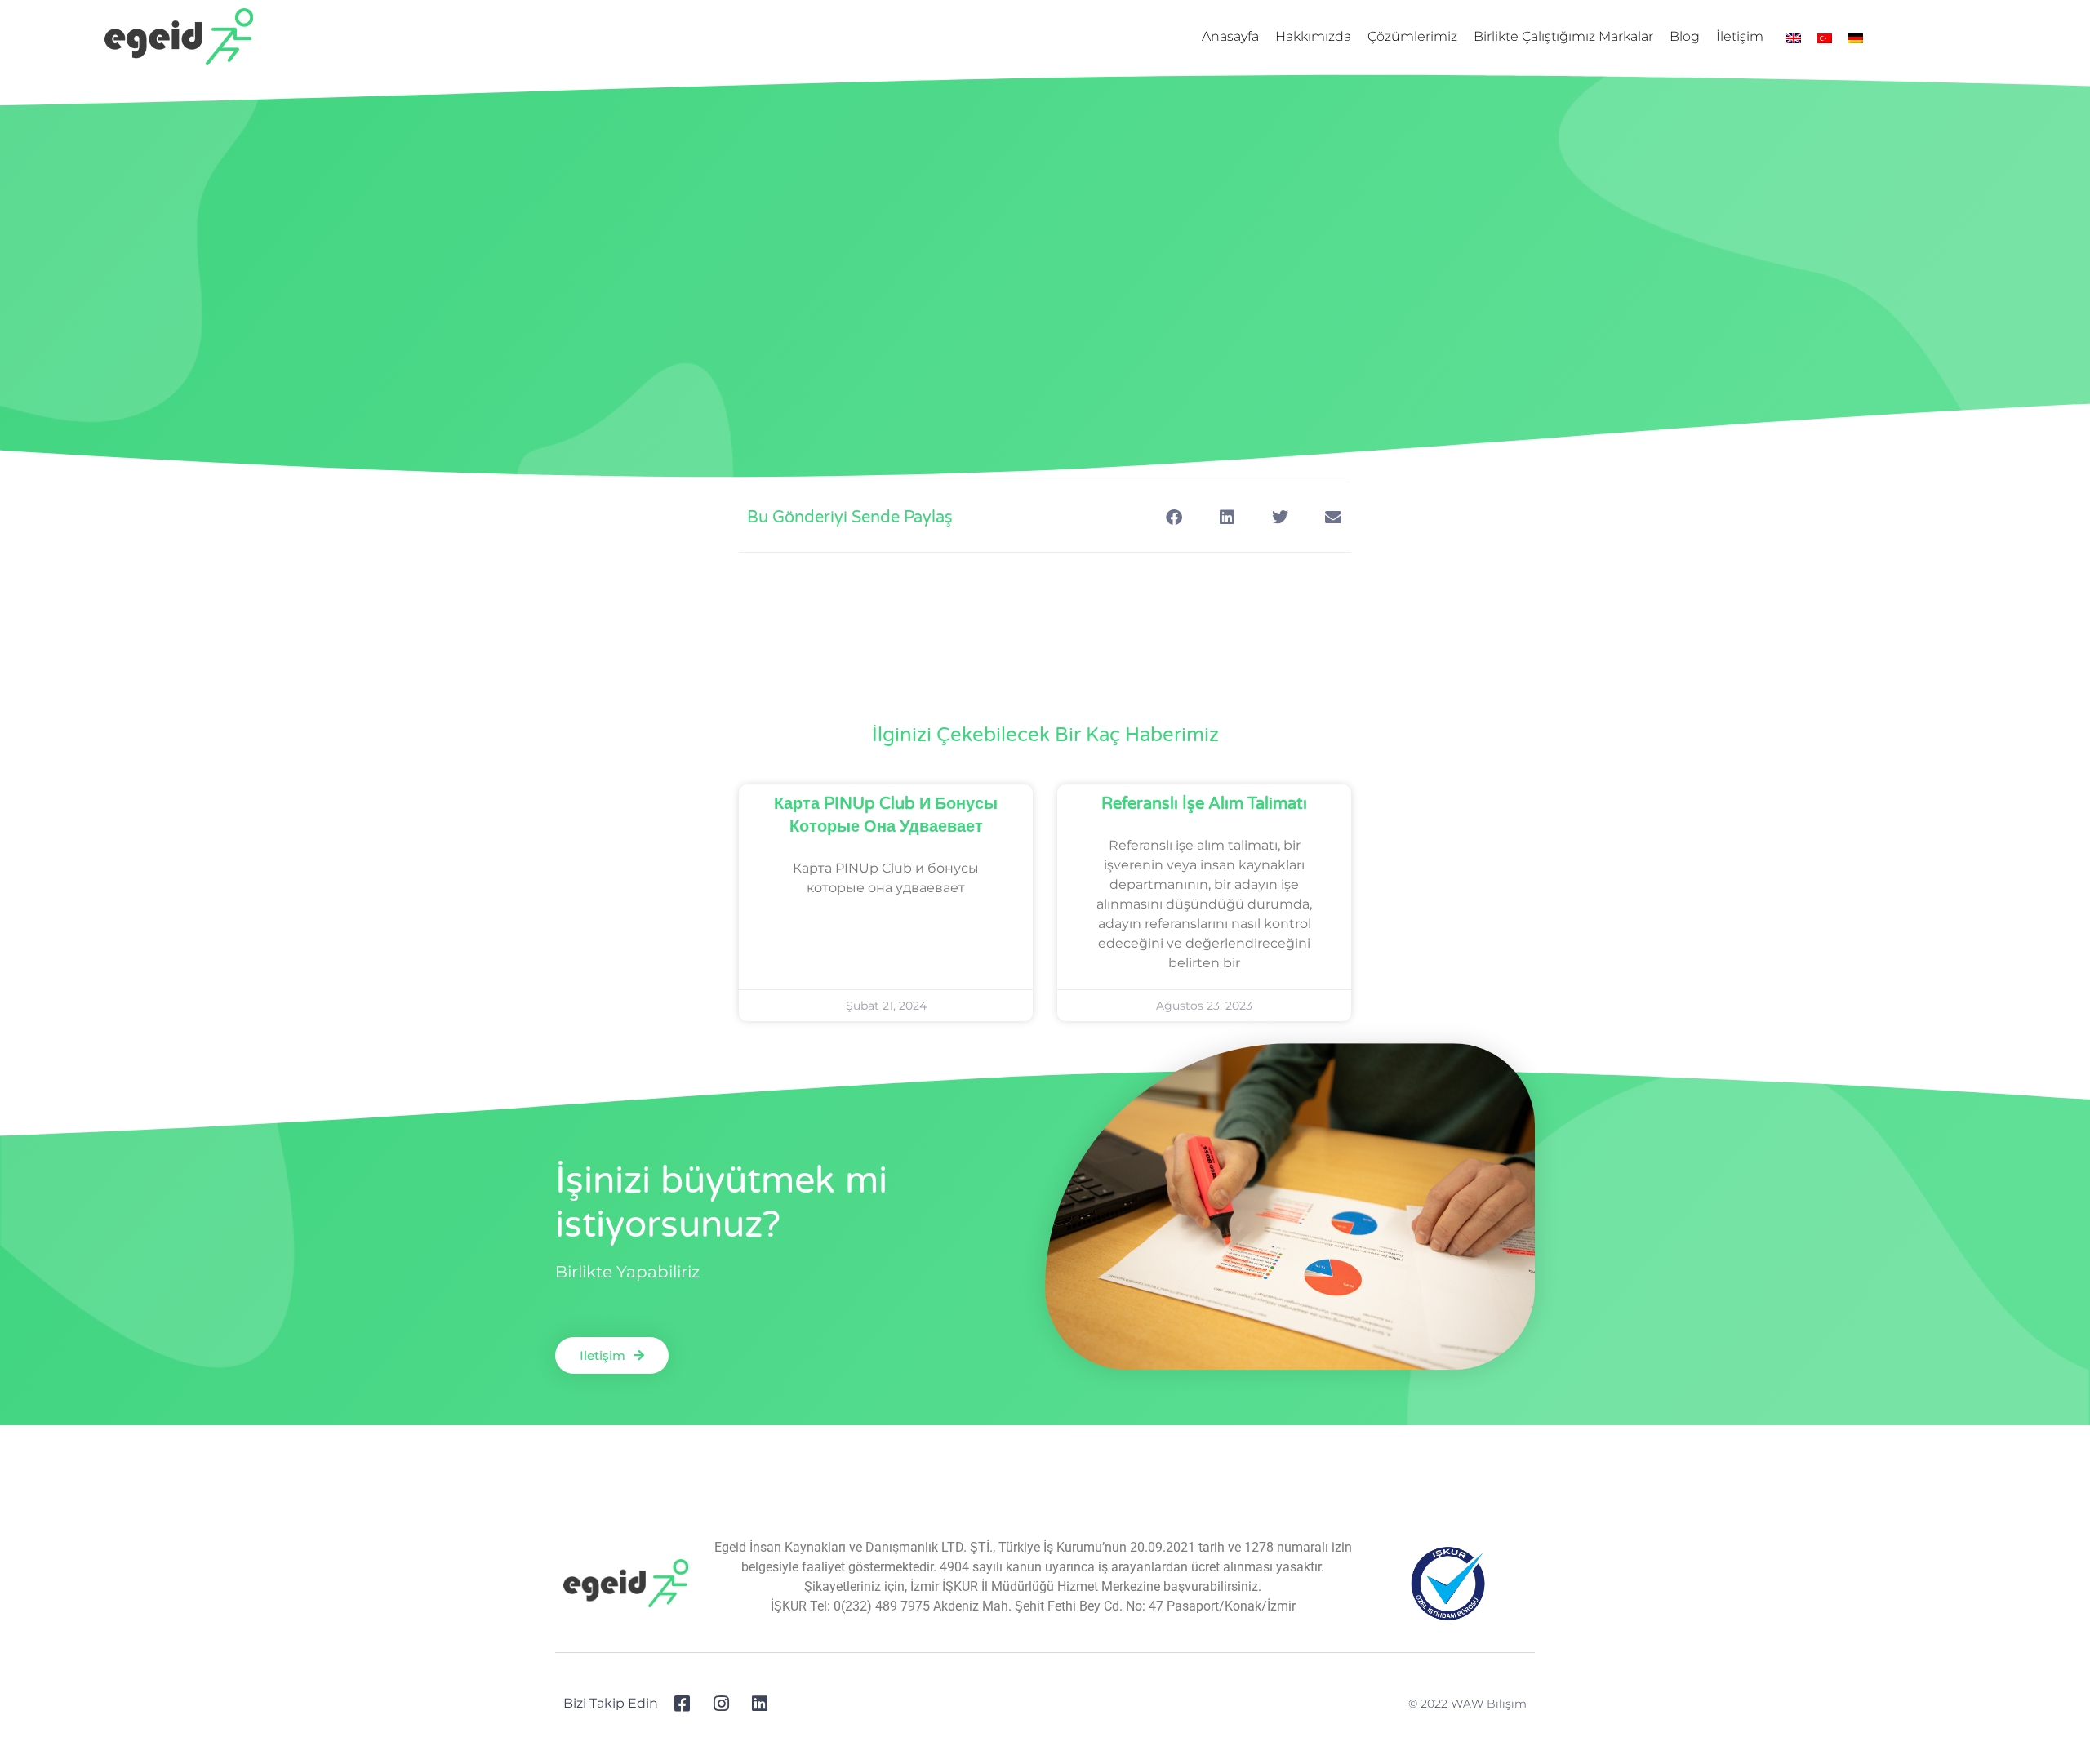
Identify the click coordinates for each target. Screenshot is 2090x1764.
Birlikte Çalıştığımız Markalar (1563, 36)
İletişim (1740, 36)
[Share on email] (1333, 517)
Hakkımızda (1313, 36)
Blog (1685, 36)
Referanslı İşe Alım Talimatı (1204, 804)
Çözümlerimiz (1412, 36)
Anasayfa (1230, 36)
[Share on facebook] (1174, 517)
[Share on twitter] (1280, 517)
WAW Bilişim (1489, 1704)
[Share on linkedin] (1227, 517)
